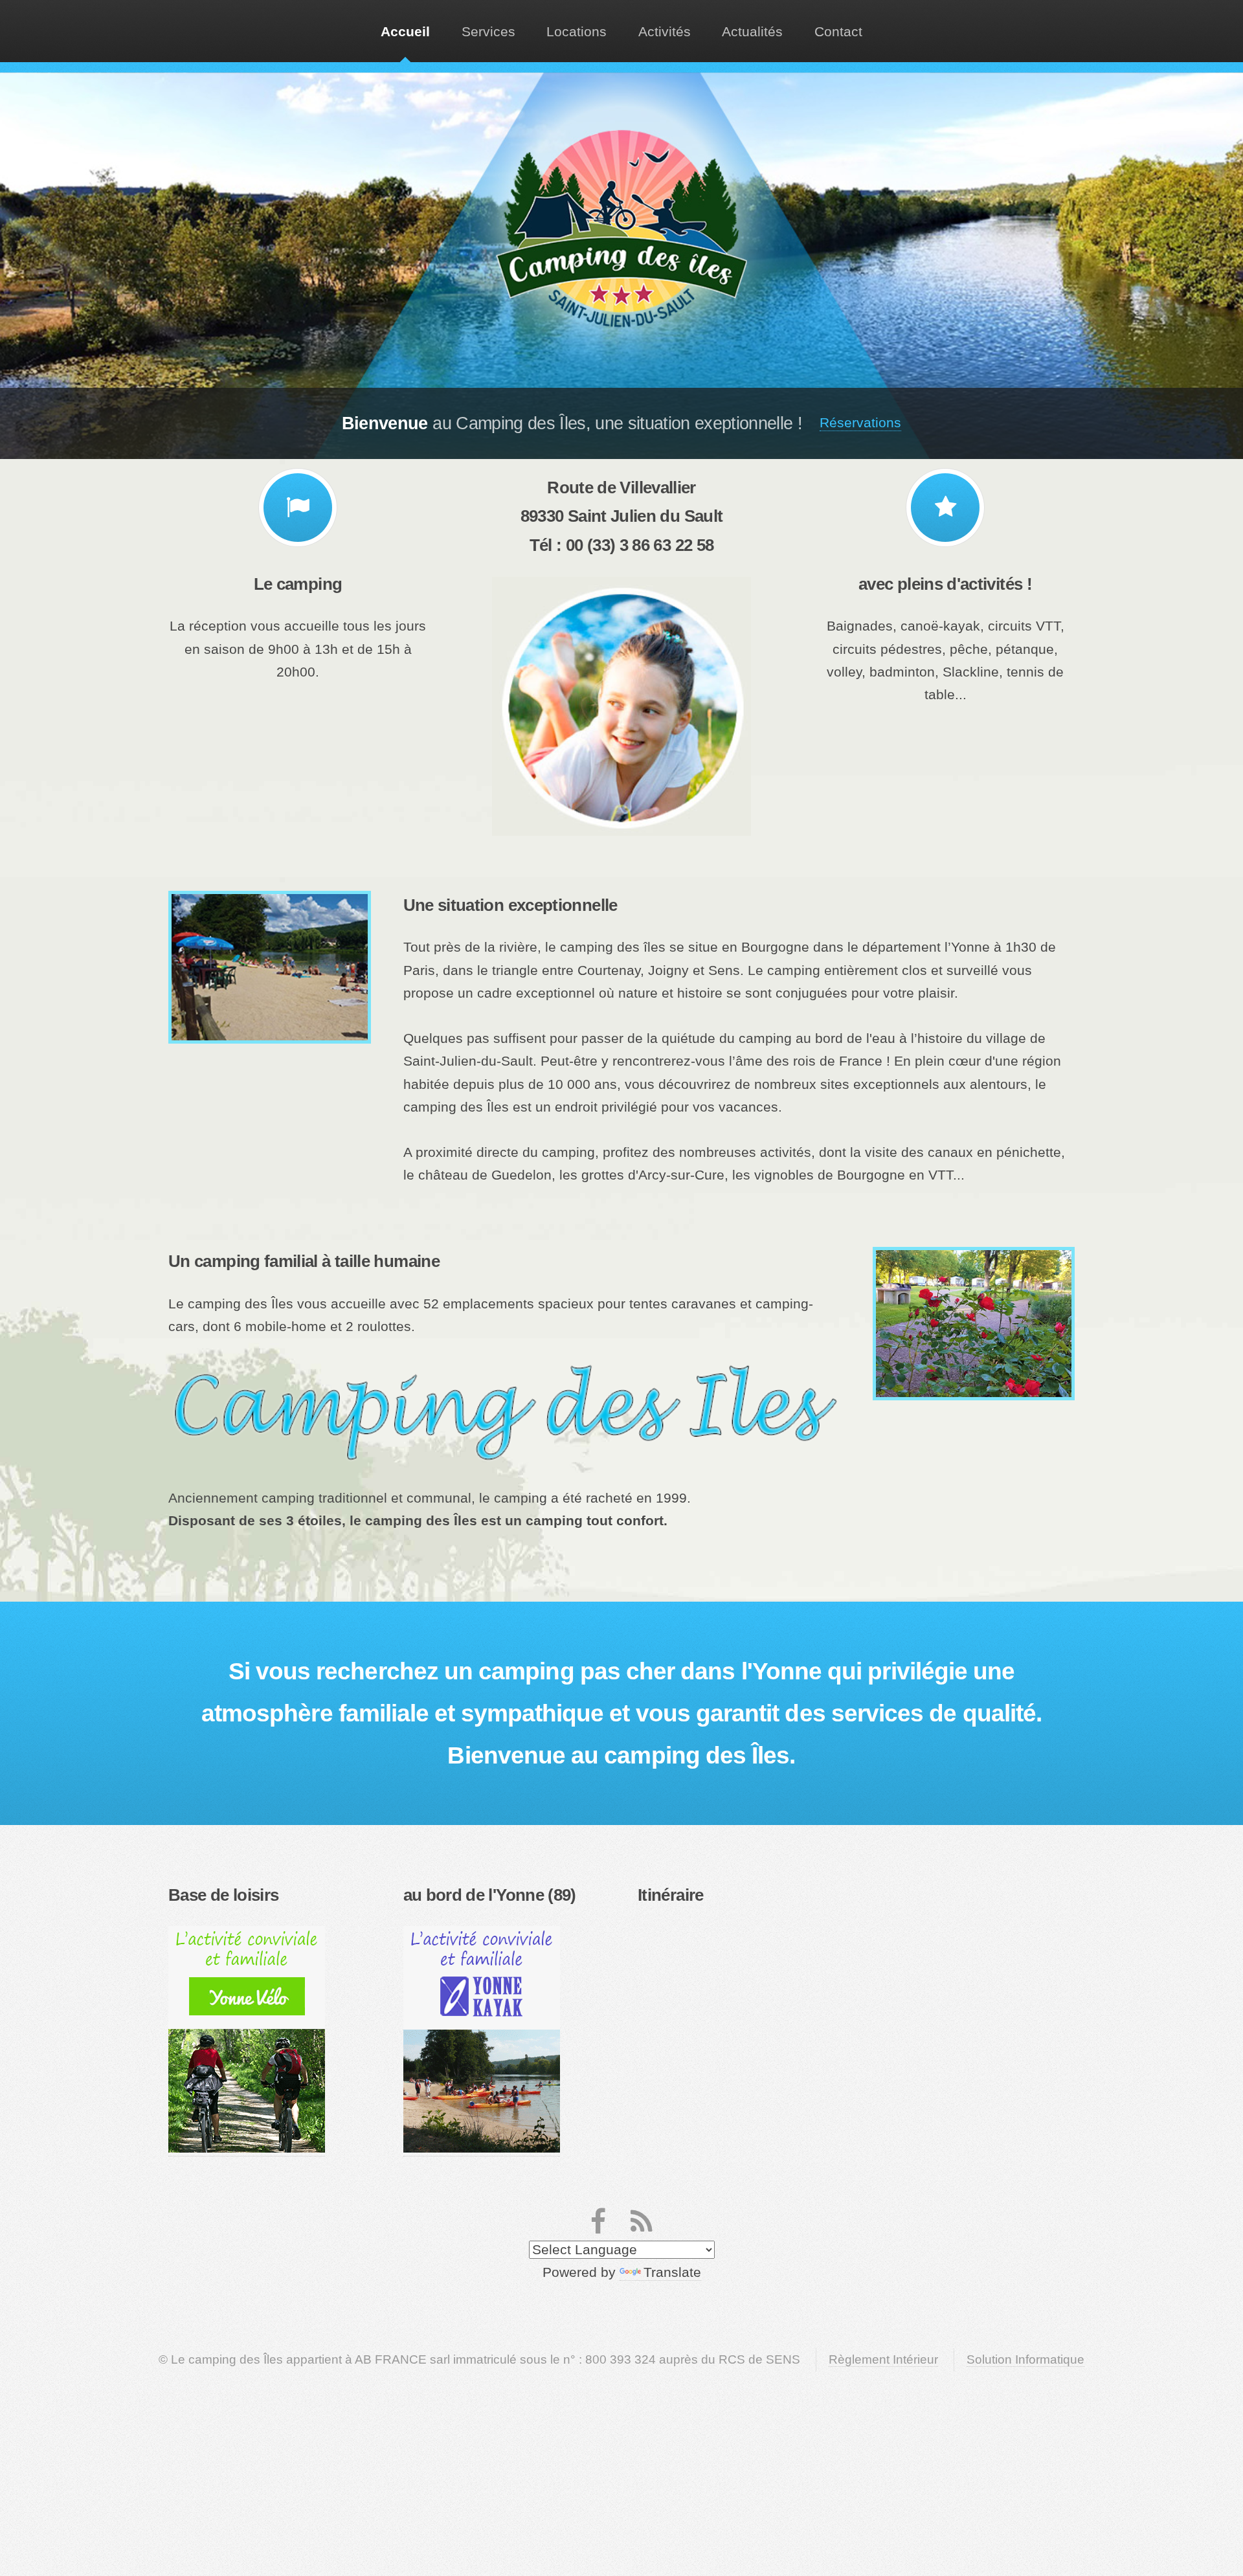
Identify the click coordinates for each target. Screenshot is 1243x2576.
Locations (577, 32)
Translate (672, 2272)
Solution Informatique (1025, 2359)
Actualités (752, 32)
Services (488, 32)
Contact (838, 32)
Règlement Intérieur (883, 2359)
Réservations (860, 423)
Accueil (405, 32)
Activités (665, 32)
